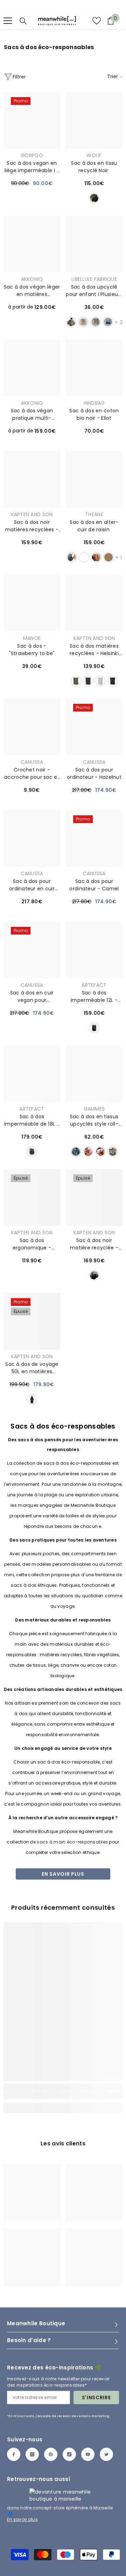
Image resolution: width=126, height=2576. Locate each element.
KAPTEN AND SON (32, 514)
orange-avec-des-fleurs (88, 1152)
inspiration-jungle (113, 1152)
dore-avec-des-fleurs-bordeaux (100, 1152)
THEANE (94, 514)
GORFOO (32, 155)
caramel (96, 557)
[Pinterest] (51, 2454)
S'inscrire (96, 2398)
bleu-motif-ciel (108, 322)
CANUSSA (32, 762)
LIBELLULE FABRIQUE (94, 279)
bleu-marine (88, 681)
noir (94, 198)
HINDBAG (94, 403)
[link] (63, 2095)
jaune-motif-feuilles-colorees (83, 322)
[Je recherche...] (23, 21)
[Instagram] (32, 2454)
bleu (32, 1152)
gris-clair (100, 681)
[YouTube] (88, 2454)
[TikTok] (69, 2454)
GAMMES (94, 1109)
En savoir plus (63, 1874)
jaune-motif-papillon (96, 322)
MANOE (32, 638)
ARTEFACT (94, 985)
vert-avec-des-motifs (76, 1152)
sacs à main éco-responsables (72, 1842)
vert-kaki (76, 681)
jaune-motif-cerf (71, 322)
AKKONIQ (32, 279)
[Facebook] (14, 2454)
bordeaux (84, 557)
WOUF (94, 155)
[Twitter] (106, 2454)
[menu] (8, 21)
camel (108, 557)
